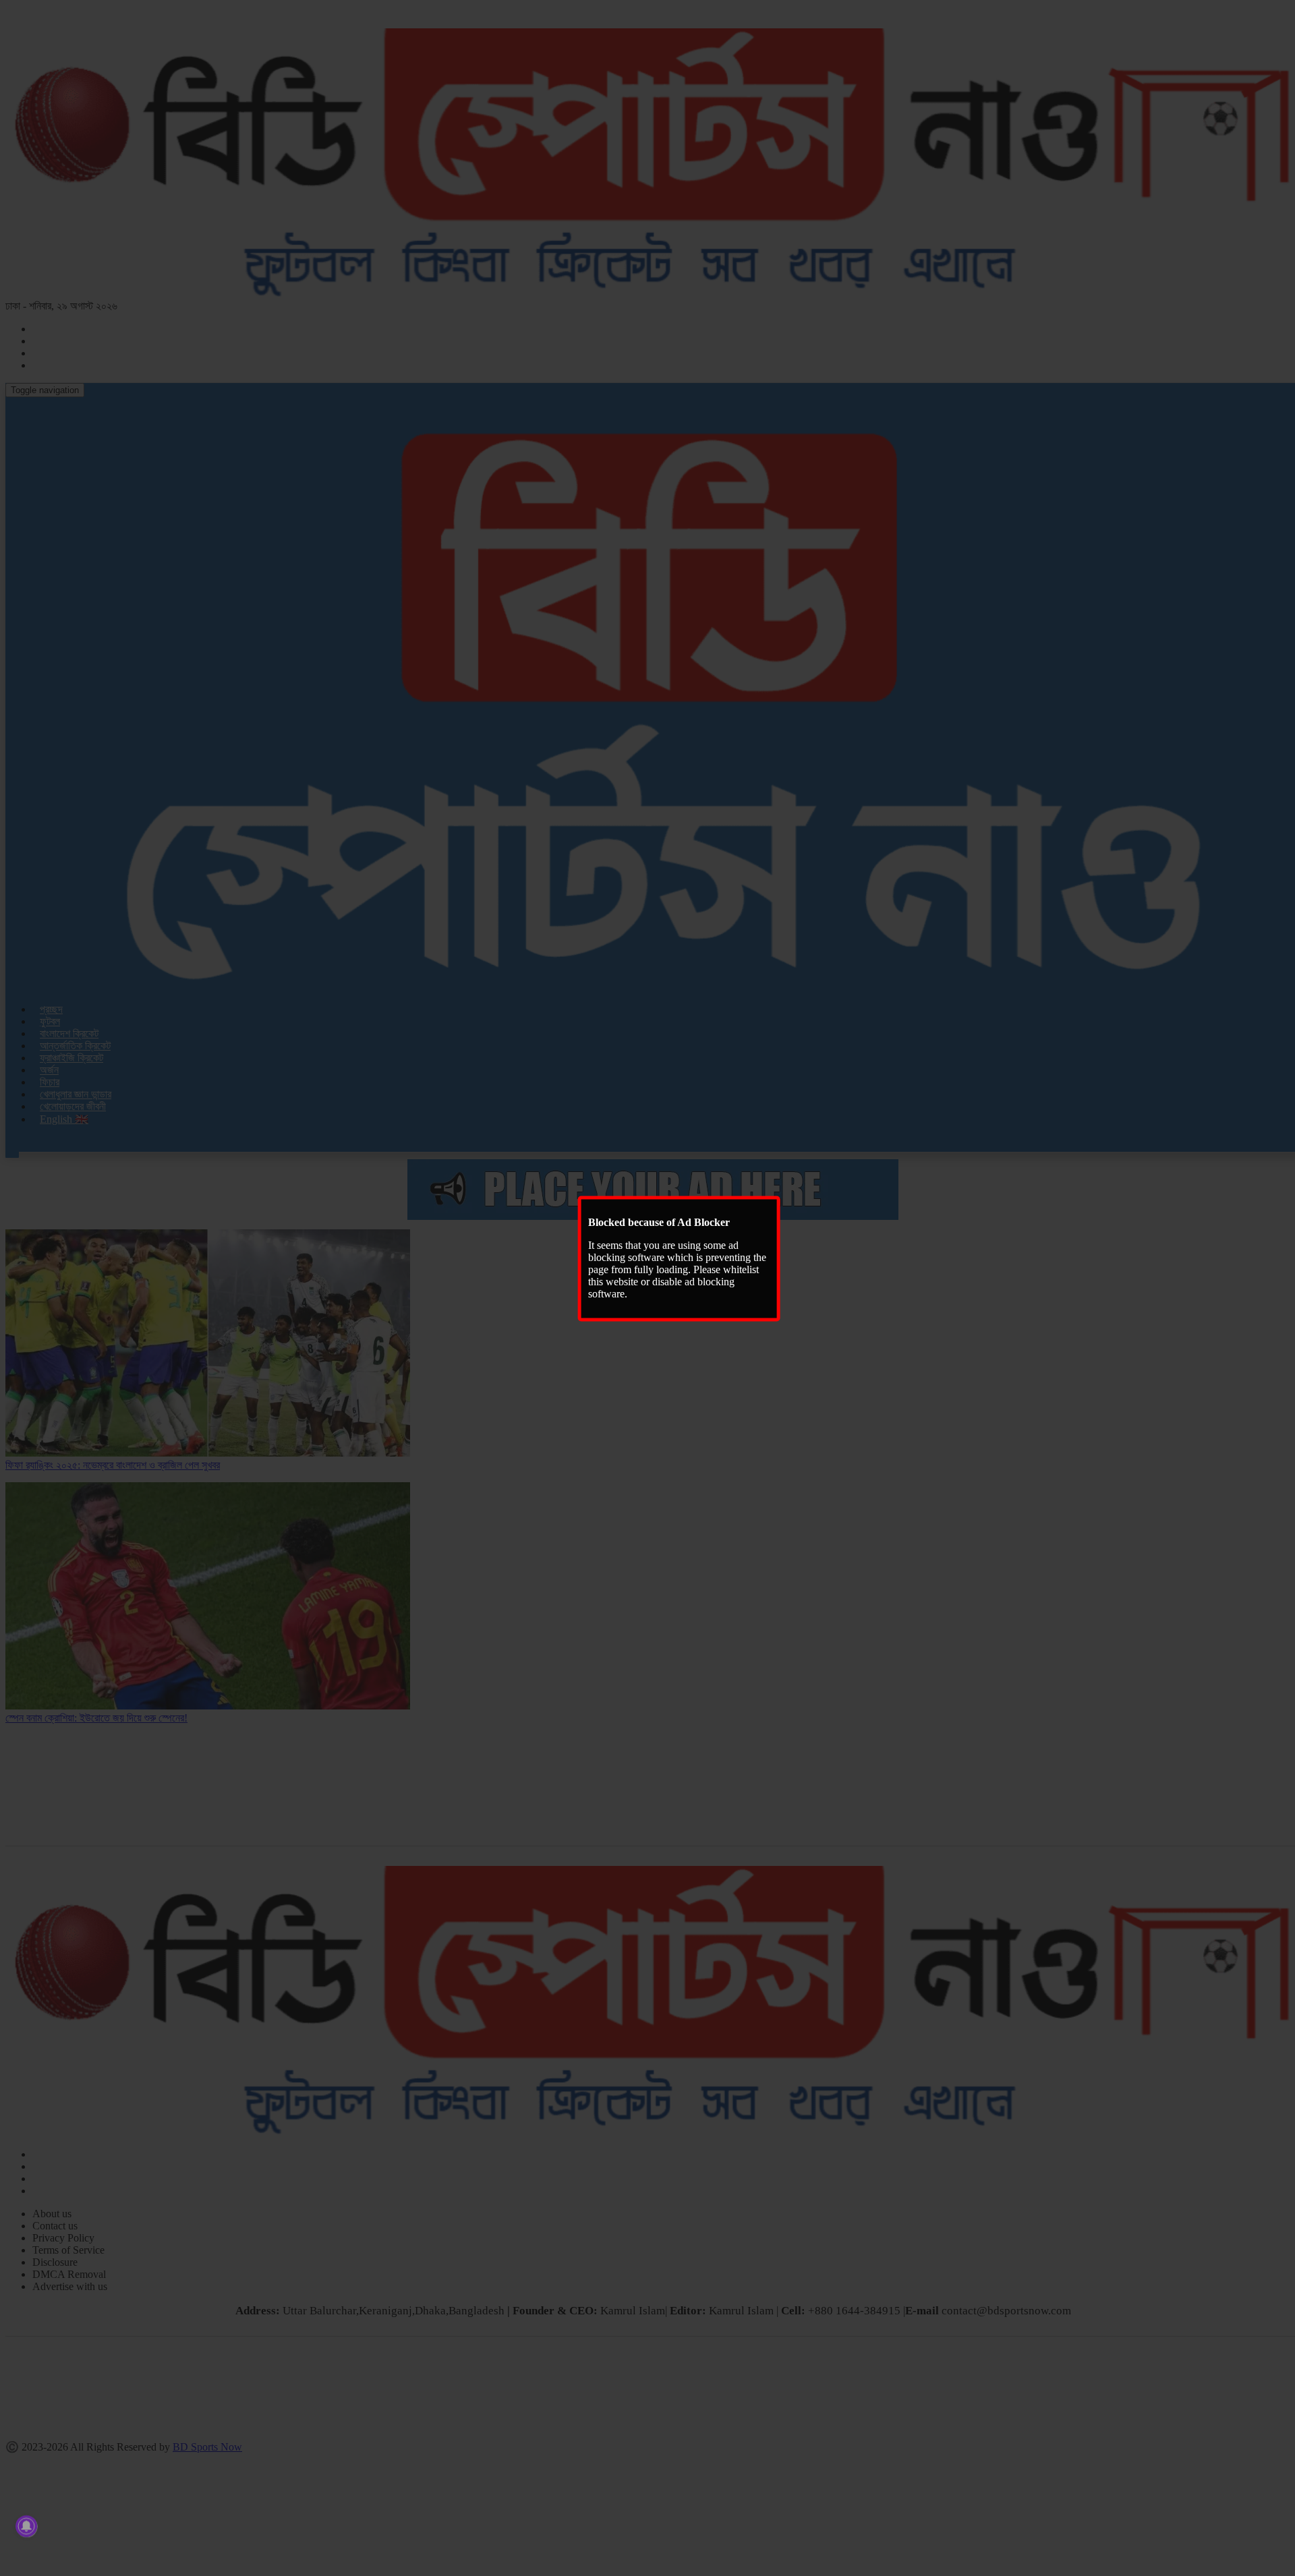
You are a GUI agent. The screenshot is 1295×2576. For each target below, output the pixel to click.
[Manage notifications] (26, 2526)
